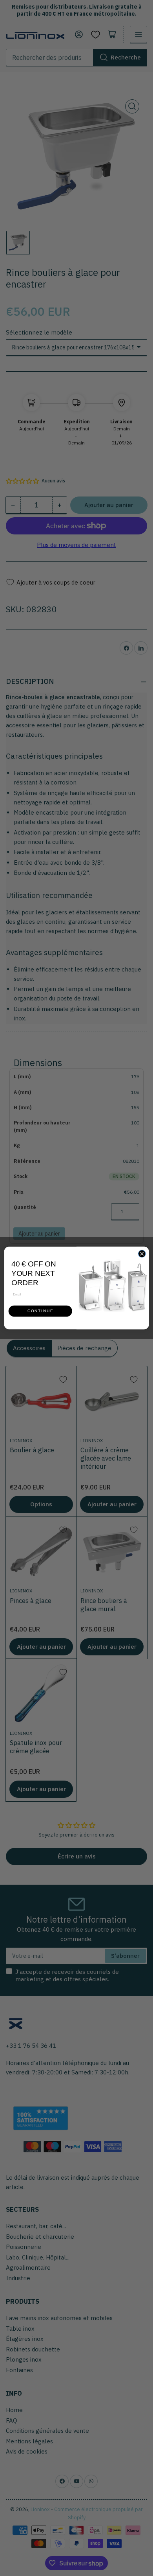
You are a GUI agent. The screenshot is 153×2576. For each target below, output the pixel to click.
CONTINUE (40, 1311)
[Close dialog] (142, 1254)
